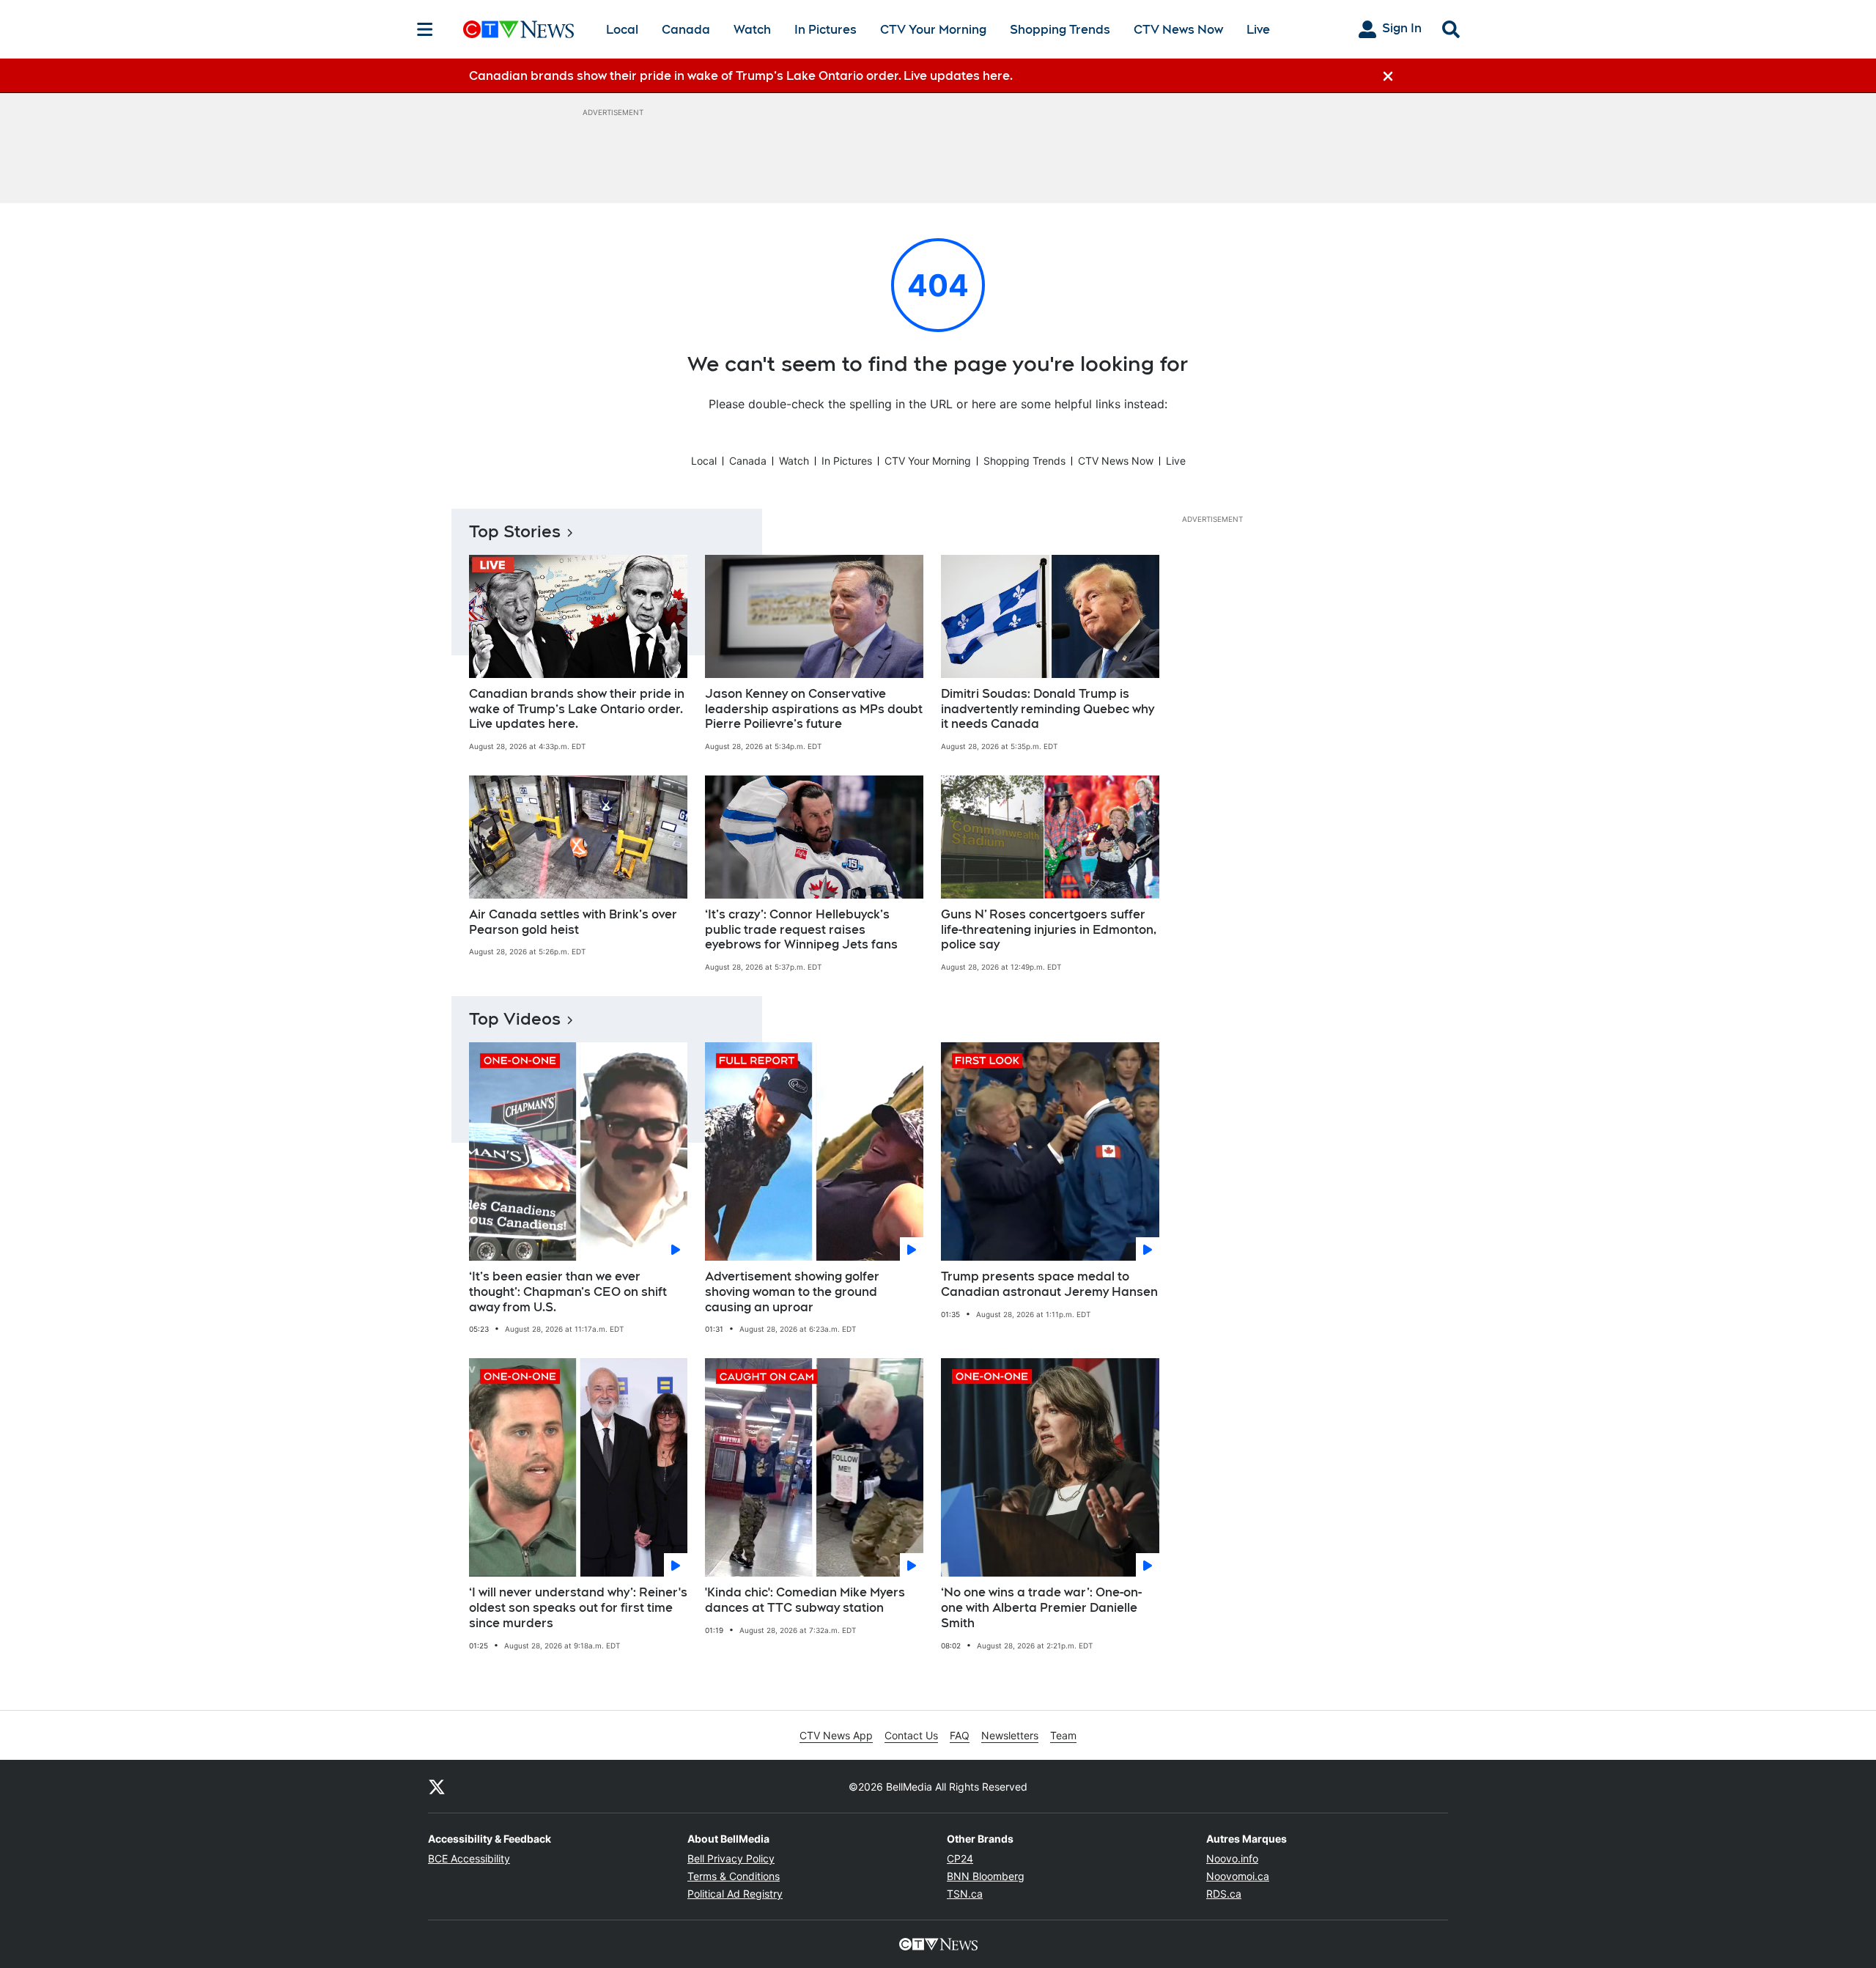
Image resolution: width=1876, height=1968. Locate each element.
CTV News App (836, 1735)
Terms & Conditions (734, 1876)
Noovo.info (1232, 1858)
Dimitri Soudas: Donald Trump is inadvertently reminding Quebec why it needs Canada (1048, 709)
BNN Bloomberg (986, 1876)
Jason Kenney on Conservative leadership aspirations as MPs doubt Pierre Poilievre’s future (814, 709)
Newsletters (1010, 1735)
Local (622, 30)
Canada (686, 30)
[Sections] (425, 29)
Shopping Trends (1060, 30)
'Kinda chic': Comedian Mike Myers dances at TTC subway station (805, 1600)
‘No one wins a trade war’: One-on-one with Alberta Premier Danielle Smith (1041, 1608)
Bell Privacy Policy (731, 1858)
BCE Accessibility (469, 1858)
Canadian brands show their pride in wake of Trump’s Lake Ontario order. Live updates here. (577, 709)
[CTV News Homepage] (518, 29)
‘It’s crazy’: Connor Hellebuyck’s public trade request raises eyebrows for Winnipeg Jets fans (801, 930)
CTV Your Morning (933, 30)
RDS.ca (1224, 1894)
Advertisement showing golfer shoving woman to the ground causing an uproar (792, 1292)
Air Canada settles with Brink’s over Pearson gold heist (573, 922)
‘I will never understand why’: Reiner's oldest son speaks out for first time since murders (578, 1608)
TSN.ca (965, 1894)
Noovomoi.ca (1238, 1876)
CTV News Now (1178, 30)
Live (1258, 30)
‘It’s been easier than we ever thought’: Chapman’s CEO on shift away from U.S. (568, 1292)
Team (1063, 1735)
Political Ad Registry (735, 1894)
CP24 (960, 1858)
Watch (752, 30)
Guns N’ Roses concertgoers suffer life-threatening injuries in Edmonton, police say (1049, 930)
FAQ (960, 1735)
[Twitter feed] (437, 1786)
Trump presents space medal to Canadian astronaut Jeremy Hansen (1049, 1284)
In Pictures (826, 30)
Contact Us (911, 1735)
